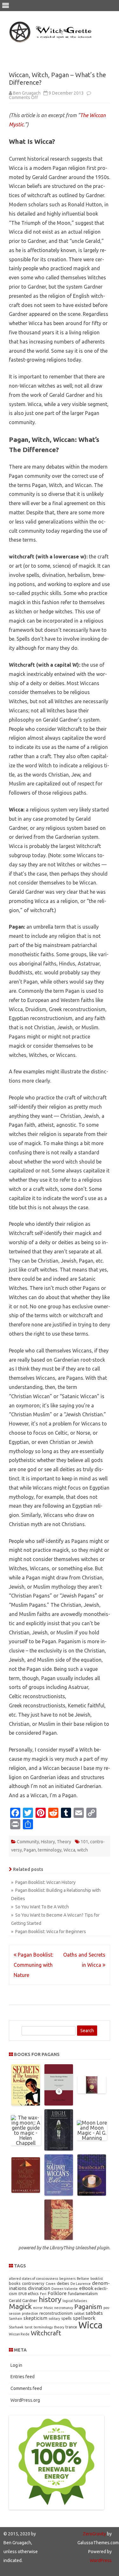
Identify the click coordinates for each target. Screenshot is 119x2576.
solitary (54, 2319)
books (15, 2283)
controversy (33, 2283)
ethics (33, 2293)
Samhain (16, 2319)
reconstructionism (56, 2313)
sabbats (94, 2313)
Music (48, 2308)
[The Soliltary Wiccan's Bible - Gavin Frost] (59, 2194)
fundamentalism (83, 2293)
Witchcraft (46, 2333)
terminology (50, 1850)
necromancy (64, 2308)
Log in (16, 2365)
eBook (86, 2288)
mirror (38, 2308)
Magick (20, 2306)
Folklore (57, 2293)
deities (63, 2283)
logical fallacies (75, 2301)
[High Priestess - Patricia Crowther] (59, 2149)
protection (30, 2313)
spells (66, 2318)
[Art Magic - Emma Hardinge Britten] (59, 2104)
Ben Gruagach (27, 93)
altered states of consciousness (33, 2279)
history (50, 2299)
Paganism (88, 2307)
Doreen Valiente (65, 2289)
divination (39, 2288)
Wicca (69, 1850)
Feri (43, 2294)
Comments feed (26, 2388)
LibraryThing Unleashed (73, 2248)
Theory (64, 1842)
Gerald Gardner (23, 2300)
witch (83, 1850)
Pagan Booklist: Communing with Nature (33, 1965)
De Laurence (81, 2284)
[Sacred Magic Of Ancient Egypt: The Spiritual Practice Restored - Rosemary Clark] (26, 2191)
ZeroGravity (94, 2534)
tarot (29, 2327)
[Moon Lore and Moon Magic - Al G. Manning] (92, 2138)
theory (59, 2327)
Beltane (83, 2279)
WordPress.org (25, 2400)
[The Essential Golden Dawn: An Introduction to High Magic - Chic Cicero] (92, 2092)
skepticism (35, 2318)
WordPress (101, 2560)
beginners (67, 2279)
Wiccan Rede (19, 2334)
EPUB (23, 2294)
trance (71, 2327)
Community (28, 1842)
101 (84, 1842)
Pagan (30, 1850)
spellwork (84, 2318)
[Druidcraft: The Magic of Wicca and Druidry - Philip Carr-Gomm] (92, 2194)
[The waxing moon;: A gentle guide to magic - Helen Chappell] (26, 2143)
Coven (51, 2284)
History (48, 1842)
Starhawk (16, 2327)
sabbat (79, 2313)
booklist (97, 2279)
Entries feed (23, 2377)
